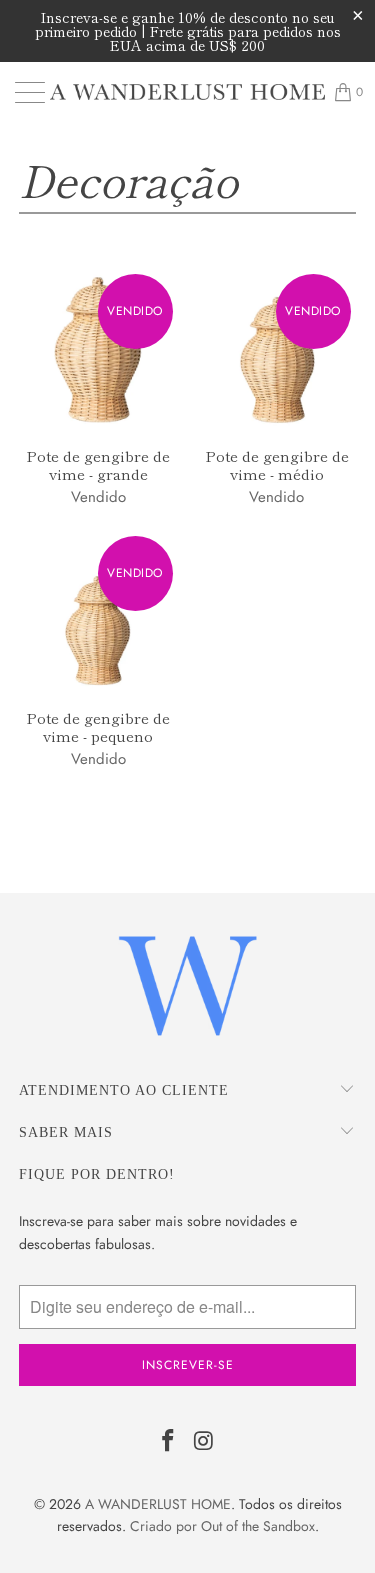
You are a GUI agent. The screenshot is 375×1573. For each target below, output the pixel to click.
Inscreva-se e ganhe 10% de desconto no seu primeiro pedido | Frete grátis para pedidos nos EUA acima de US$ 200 (188, 31)
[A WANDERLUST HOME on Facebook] (169, 1442)
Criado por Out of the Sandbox (222, 1526)
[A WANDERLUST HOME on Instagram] (205, 1442)
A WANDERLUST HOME (158, 1504)
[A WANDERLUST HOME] (188, 92)
